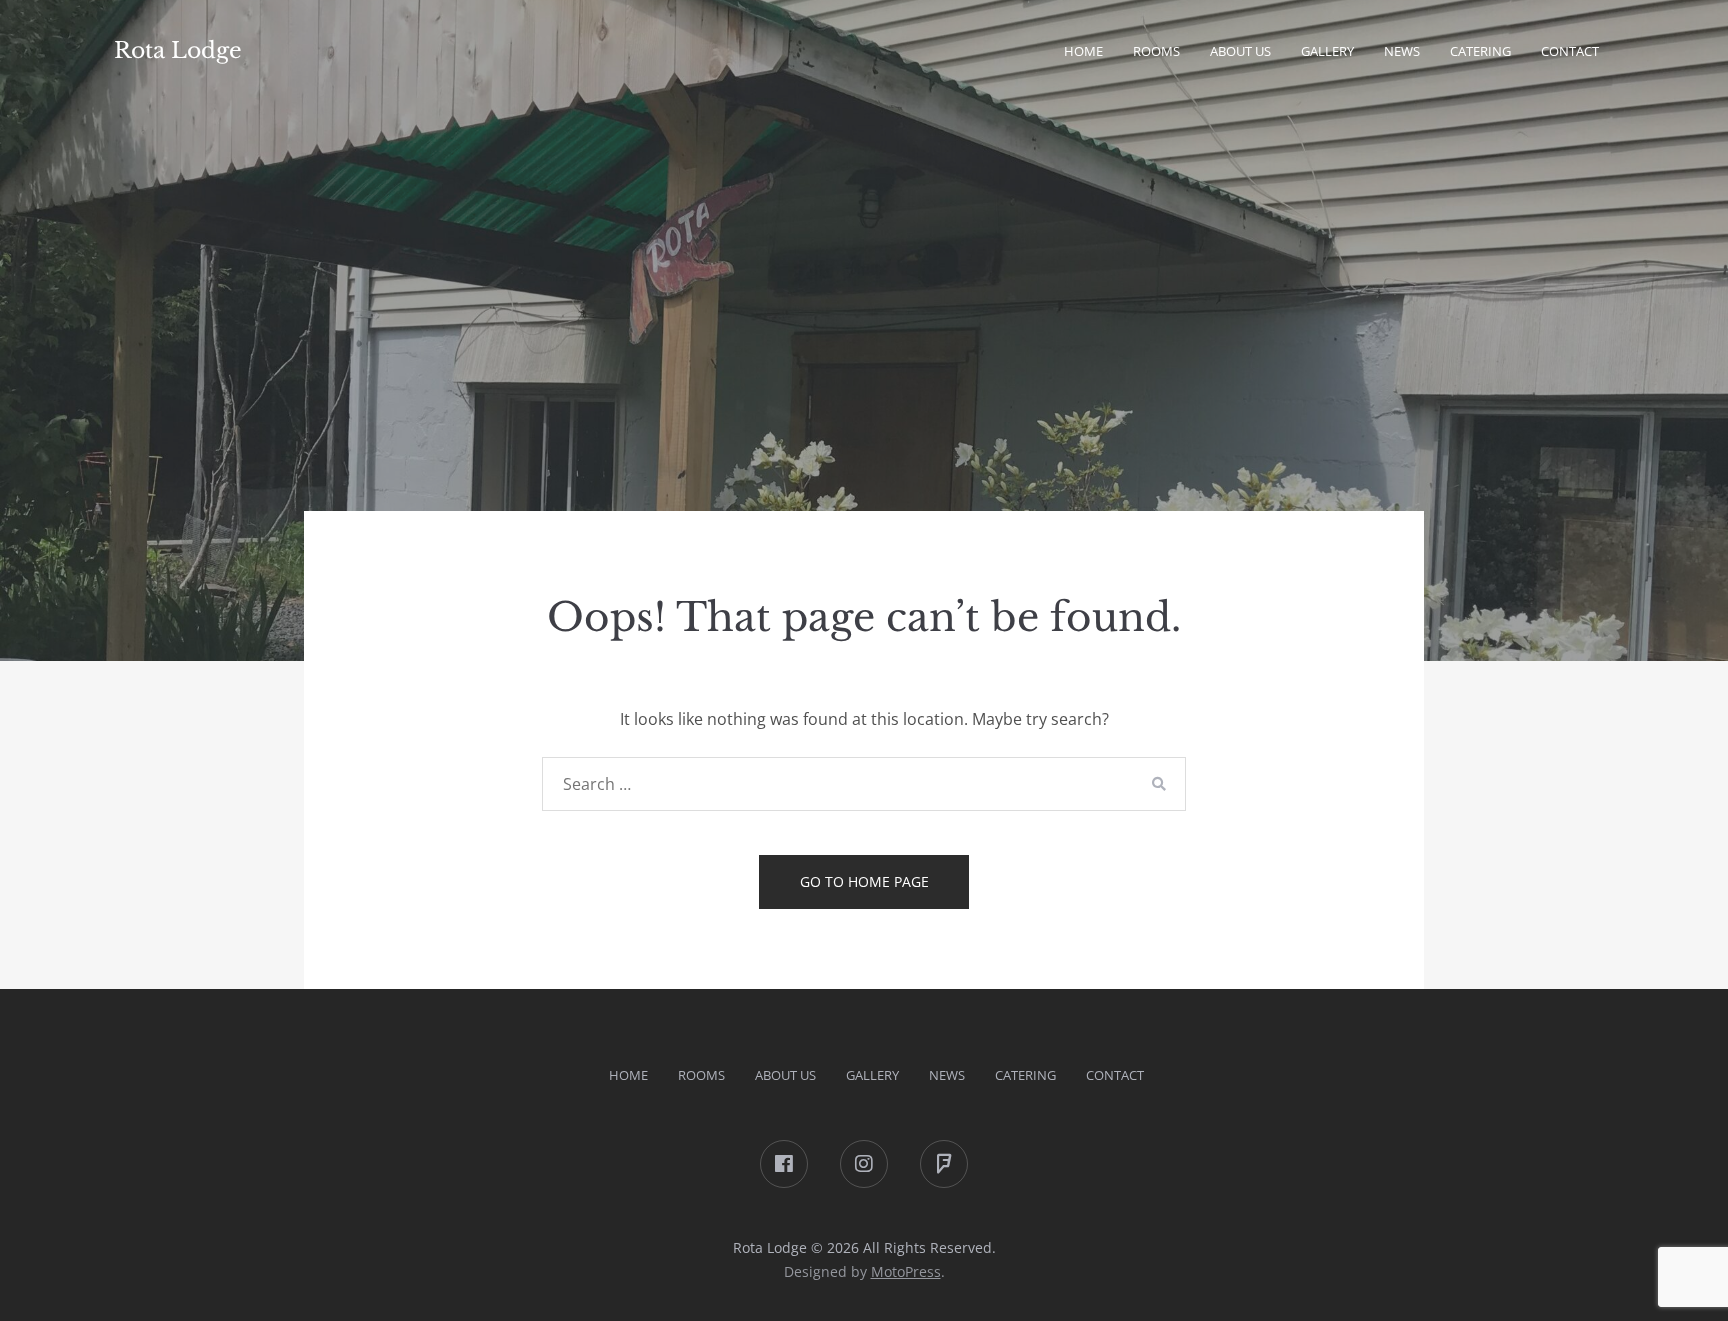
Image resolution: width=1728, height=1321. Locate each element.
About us (1240, 51)
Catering (1480, 51)
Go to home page (864, 881)
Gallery (1327, 51)
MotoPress (906, 1271)
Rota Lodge (178, 50)
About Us (785, 1075)
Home (1083, 51)
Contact (1570, 51)
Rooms (1156, 51)
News (1402, 51)
